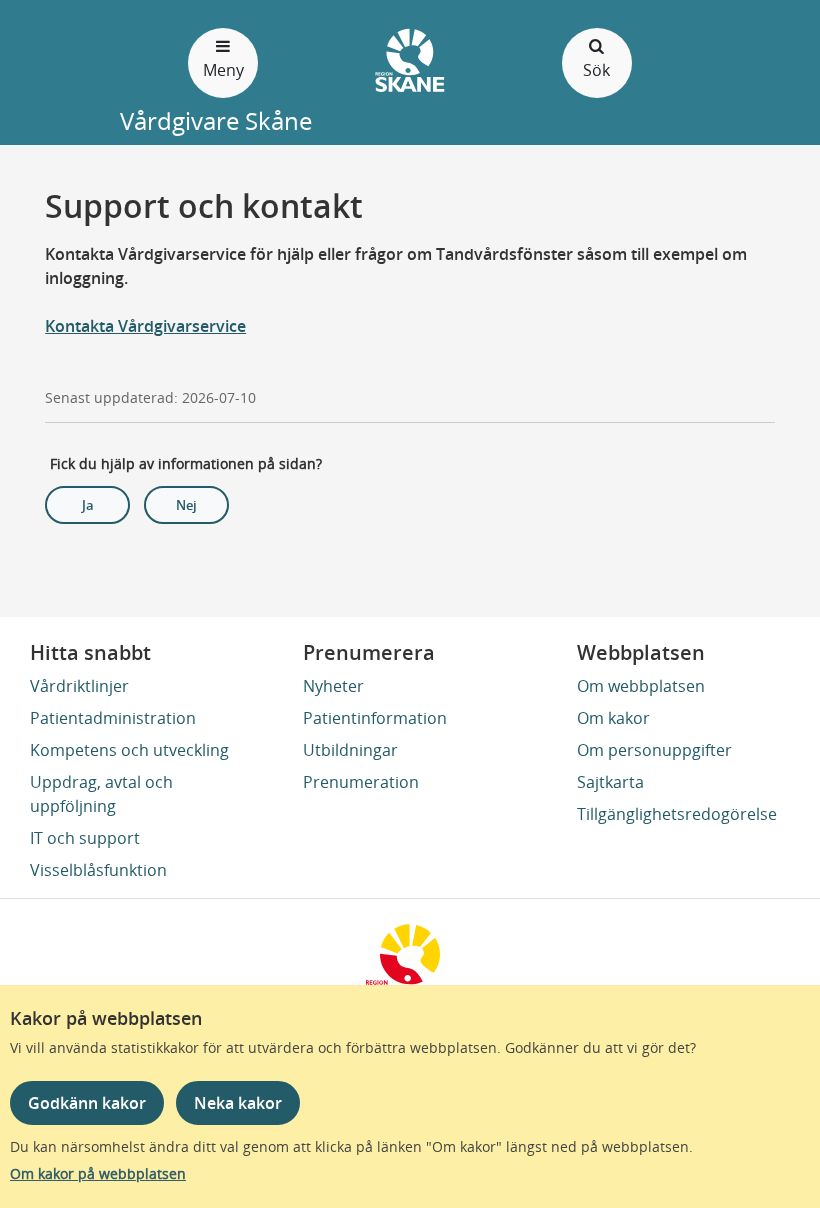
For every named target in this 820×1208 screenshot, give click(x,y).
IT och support (85, 838)
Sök (596, 70)
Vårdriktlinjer (79, 686)
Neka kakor (238, 1103)
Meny (223, 70)
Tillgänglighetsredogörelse (677, 814)
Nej (186, 505)
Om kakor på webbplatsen (98, 1173)
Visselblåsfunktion (98, 870)
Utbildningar (350, 750)
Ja (88, 505)
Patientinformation (375, 718)
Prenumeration (361, 782)
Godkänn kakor (87, 1103)
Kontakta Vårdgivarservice (145, 326)
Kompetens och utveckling (129, 750)
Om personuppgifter (654, 750)
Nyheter (333, 686)
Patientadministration (113, 718)
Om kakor (613, 718)
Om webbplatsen (641, 686)
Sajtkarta (610, 782)
